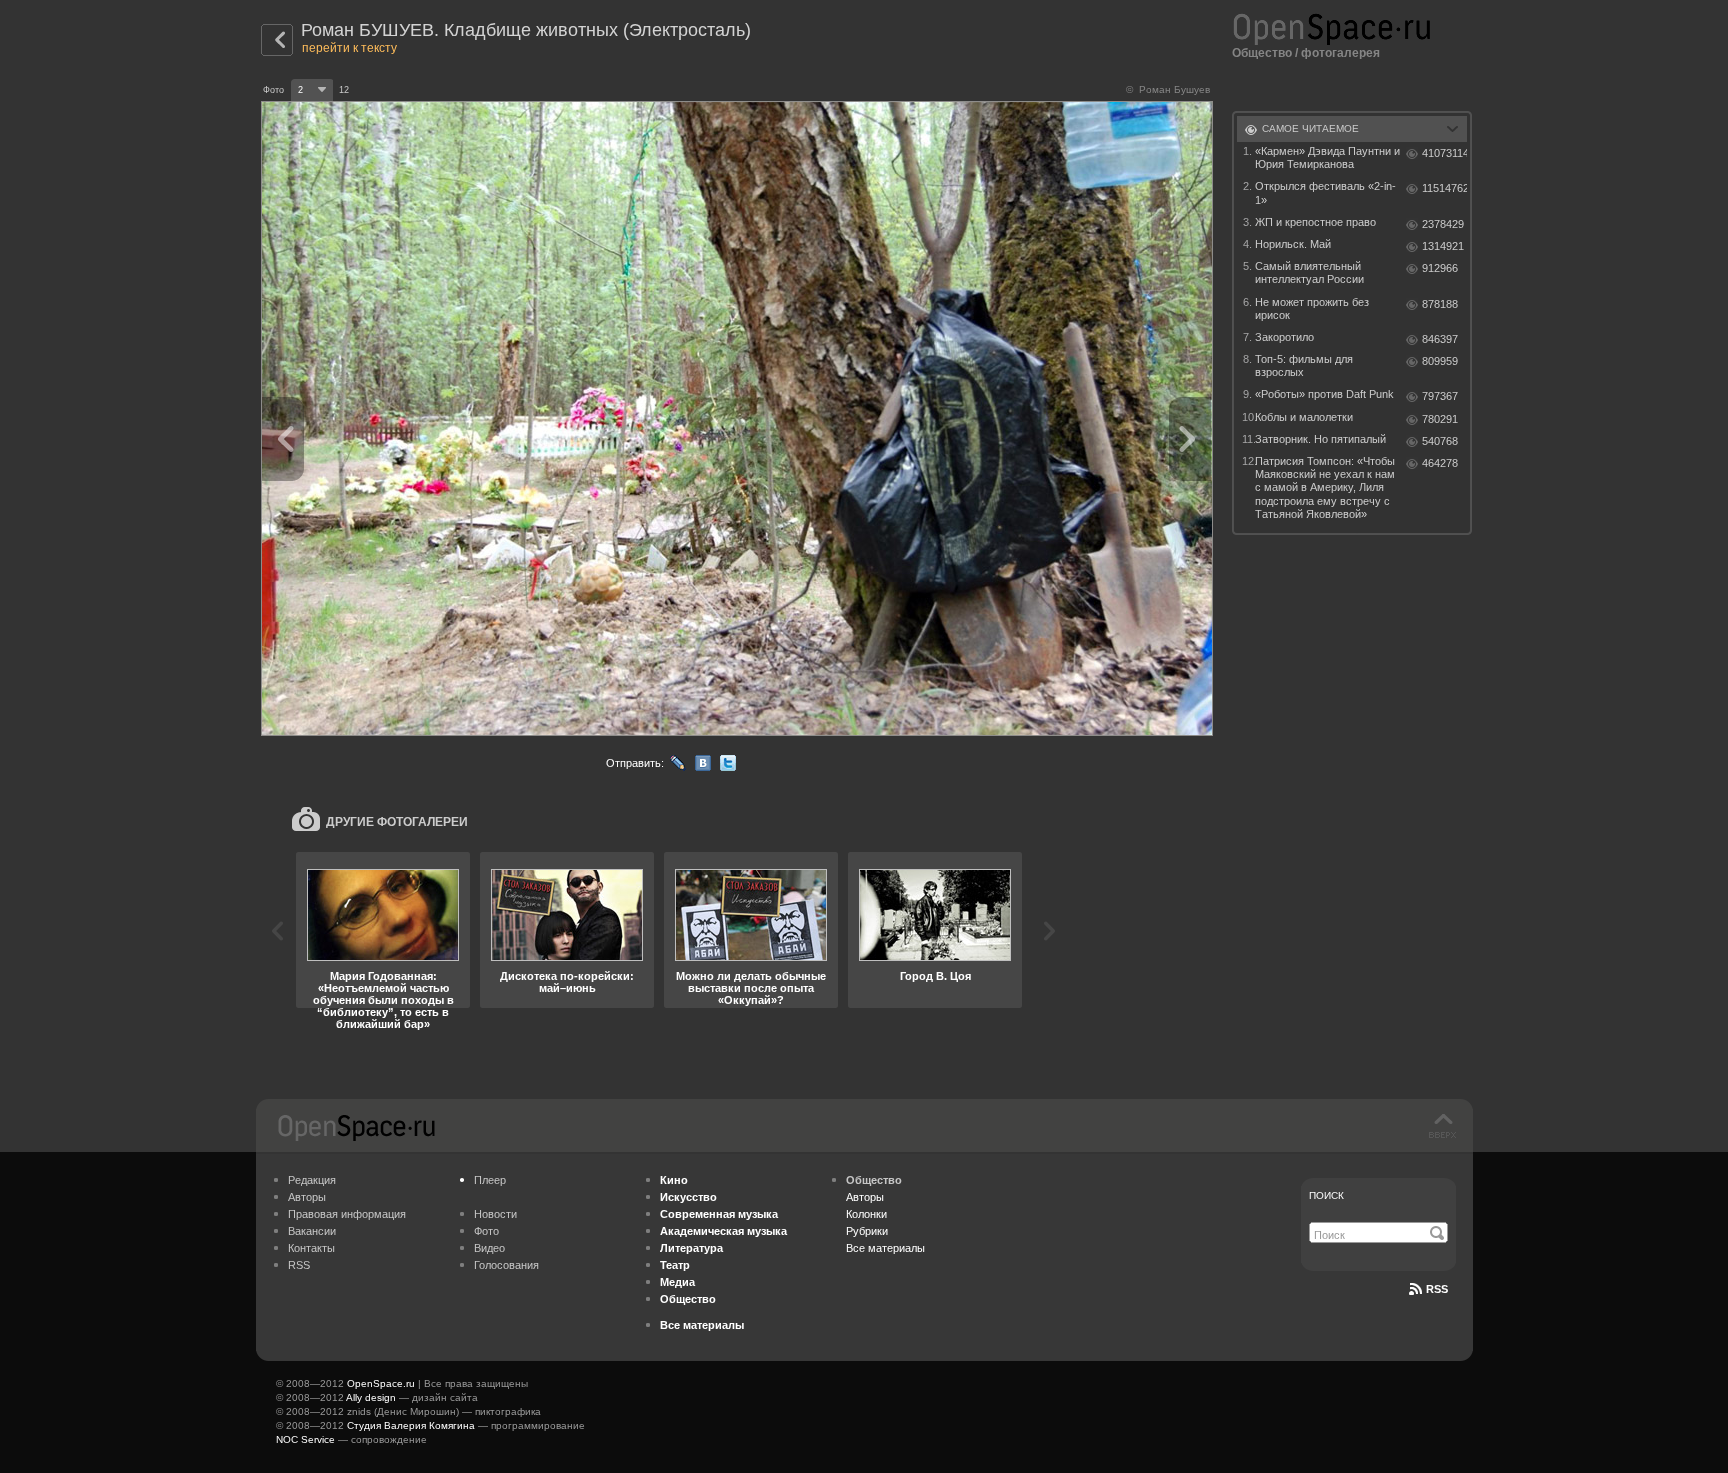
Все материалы (885, 1248)
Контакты (311, 1248)
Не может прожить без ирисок (1312, 308)
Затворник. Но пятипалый (1320, 439)
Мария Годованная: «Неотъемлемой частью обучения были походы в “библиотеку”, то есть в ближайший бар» (383, 1000)
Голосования (506, 1265)
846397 (1440, 339)
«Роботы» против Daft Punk (1324, 394)
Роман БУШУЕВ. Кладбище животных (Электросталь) (526, 30)
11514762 (1444, 188)
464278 (1440, 463)
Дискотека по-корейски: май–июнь (567, 982)
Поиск (1326, 1195)
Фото (486, 1231)
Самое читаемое (1310, 128)
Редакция (312, 1180)
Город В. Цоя (935, 976)
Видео (489, 1248)
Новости (495, 1214)
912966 (1440, 268)
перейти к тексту (349, 48)
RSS (299, 1265)
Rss (1437, 1289)
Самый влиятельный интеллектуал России (1309, 272)
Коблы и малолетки (1304, 417)
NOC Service (305, 1439)
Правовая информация (347, 1214)
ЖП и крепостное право (1315, 222)
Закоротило (1284, 337)
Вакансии (312, 1231)
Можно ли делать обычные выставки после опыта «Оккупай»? (751, 988)
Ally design (371, 1397)
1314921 (1443, 246)
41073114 (1444, 153)
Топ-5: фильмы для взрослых (1304, 365)
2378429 (1443, 224)
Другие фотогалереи (397, 822)
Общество (1262, 53)
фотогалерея (1340, 53)
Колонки (866, 1214)
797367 (1440, 396)
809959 (1440, 361)
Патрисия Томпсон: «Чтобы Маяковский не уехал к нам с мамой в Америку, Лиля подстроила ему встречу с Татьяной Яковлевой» (1325, 487)
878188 (1440, 304)
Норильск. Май (1293, 244)
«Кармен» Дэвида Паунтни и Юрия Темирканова (1327, 157)
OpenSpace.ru (381, 1383)
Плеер (490, 1180)
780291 (1440, 419)
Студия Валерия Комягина (411, 1425)
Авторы (307, 1197)
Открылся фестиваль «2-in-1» (1325, 192)
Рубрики (867, 1231)
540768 (1440, 441)
